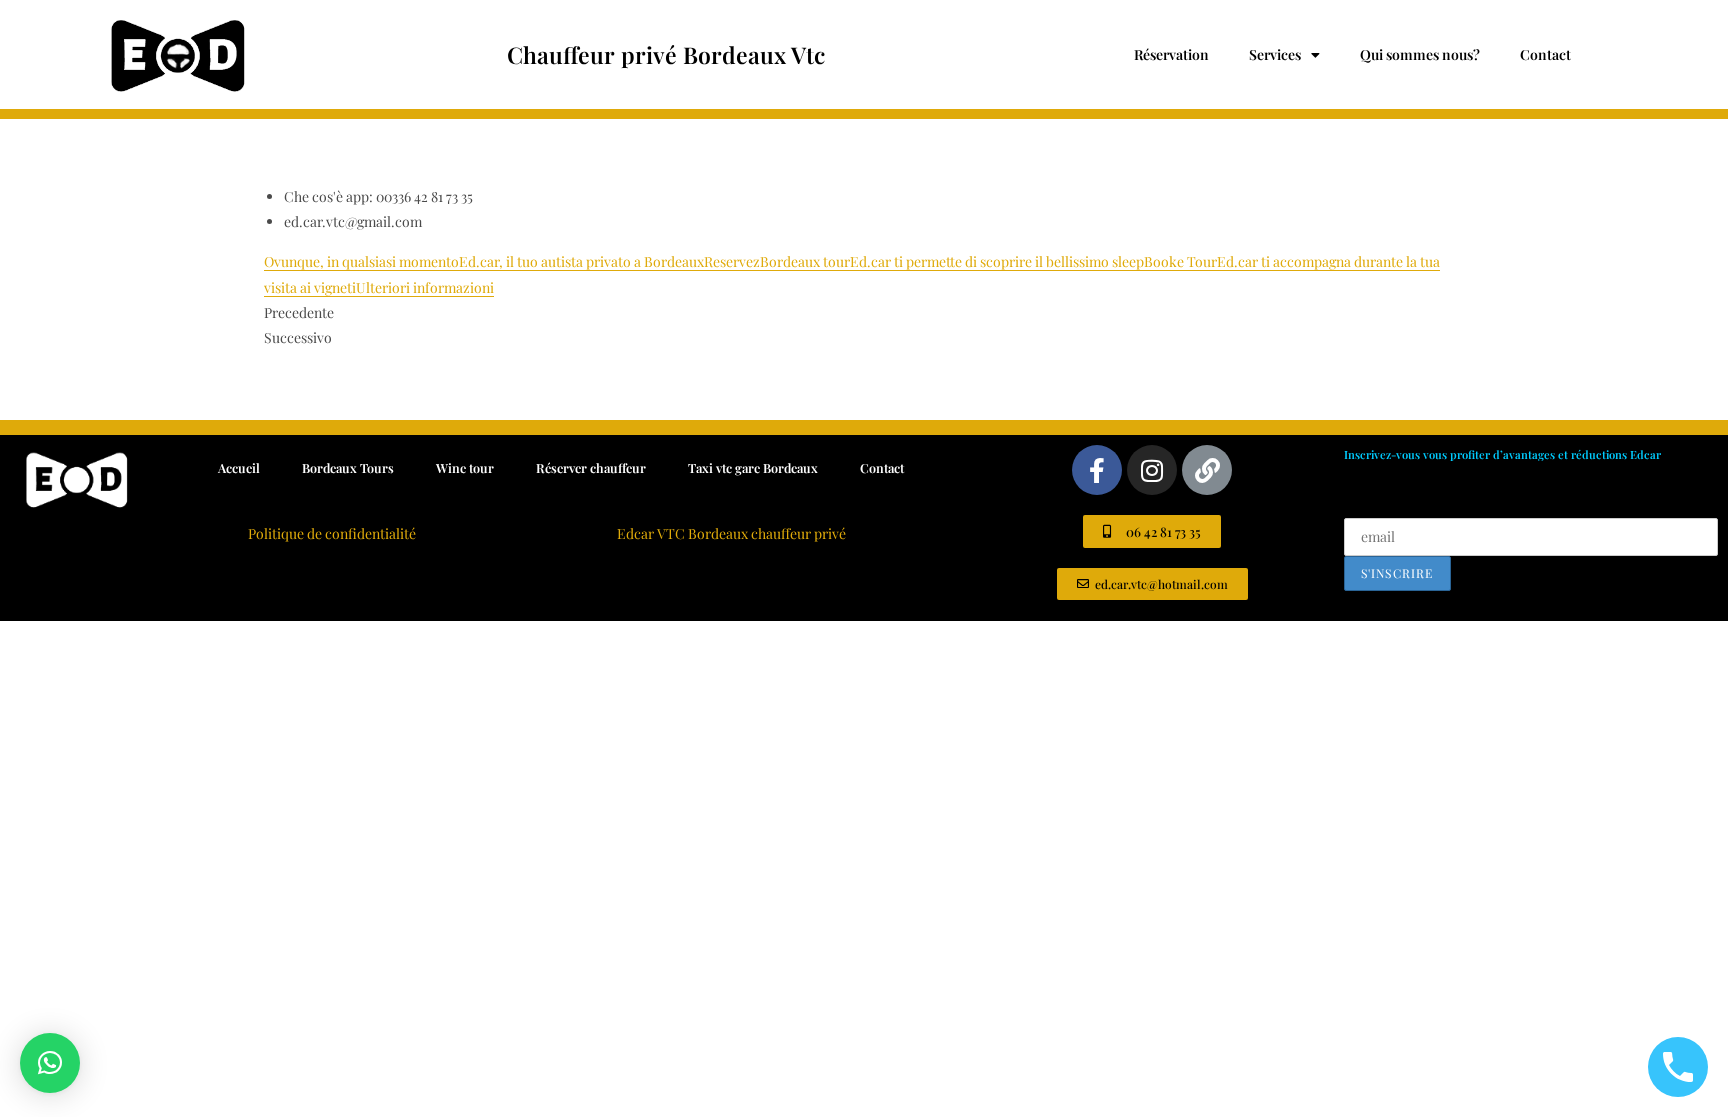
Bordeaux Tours (348, 467)
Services (1275, 54)
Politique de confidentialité (332, 533)
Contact (1545, 54)
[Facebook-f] (1097, 470)
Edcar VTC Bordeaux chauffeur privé (731, 533)
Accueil (239, 467)
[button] (50, 1063)
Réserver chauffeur (591, 467)
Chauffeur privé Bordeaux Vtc (666, 54)
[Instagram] (1152, 470)
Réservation (1171, 54)
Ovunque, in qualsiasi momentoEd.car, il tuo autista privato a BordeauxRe (492, 261)
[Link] (1207, 470)
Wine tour (465, 467)
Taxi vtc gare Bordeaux (753, 467)
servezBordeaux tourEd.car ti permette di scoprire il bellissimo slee (928, 261)
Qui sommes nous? (1420, 54)
